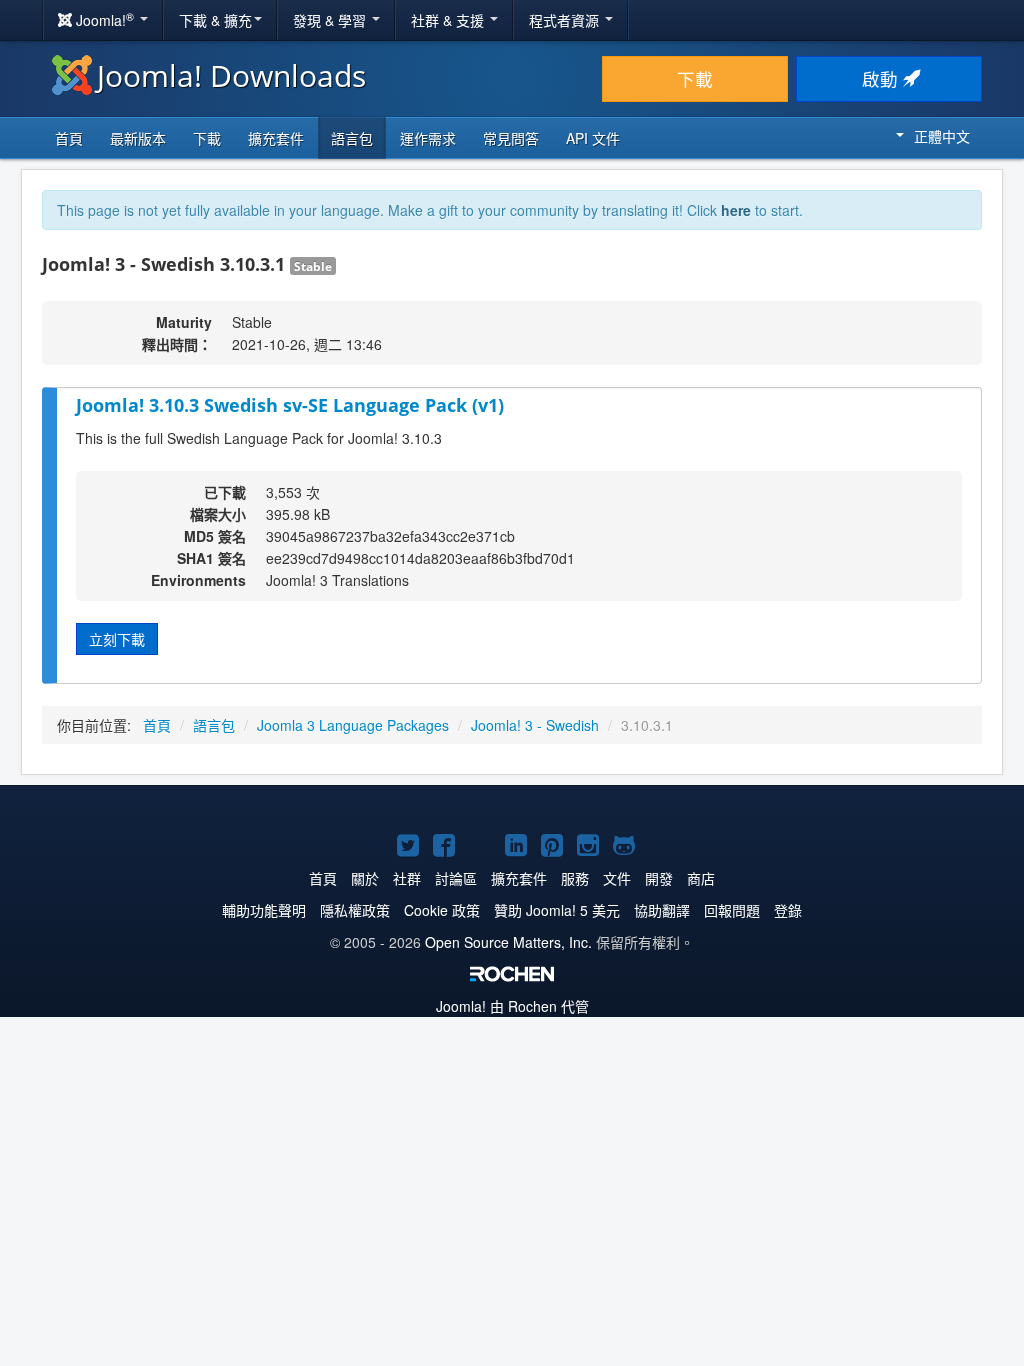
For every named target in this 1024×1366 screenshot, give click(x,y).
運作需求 (428, 138)
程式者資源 (566, 20)
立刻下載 (117, 639)
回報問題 (732, 910)
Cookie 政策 (442, 910)
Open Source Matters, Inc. (508, 942)
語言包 (352, 138)
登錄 (788, 910)
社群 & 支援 (449, 20)
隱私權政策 (355, 910)
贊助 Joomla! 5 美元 (557, 910)
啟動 (882, 78)
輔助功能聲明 (264, 910)
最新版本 (138, 138)
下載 (695, 78)
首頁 (69, 138)
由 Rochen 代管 (512, 1006)
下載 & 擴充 (215, 20)
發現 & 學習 (331, 20)
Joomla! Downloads (231, 75)
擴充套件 (276, 138)
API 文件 (593, 138)
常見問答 (511, 138)
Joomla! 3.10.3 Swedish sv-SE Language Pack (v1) (290, 405)
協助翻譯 (662, 910)
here (736, 210)
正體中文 (942, 136)
